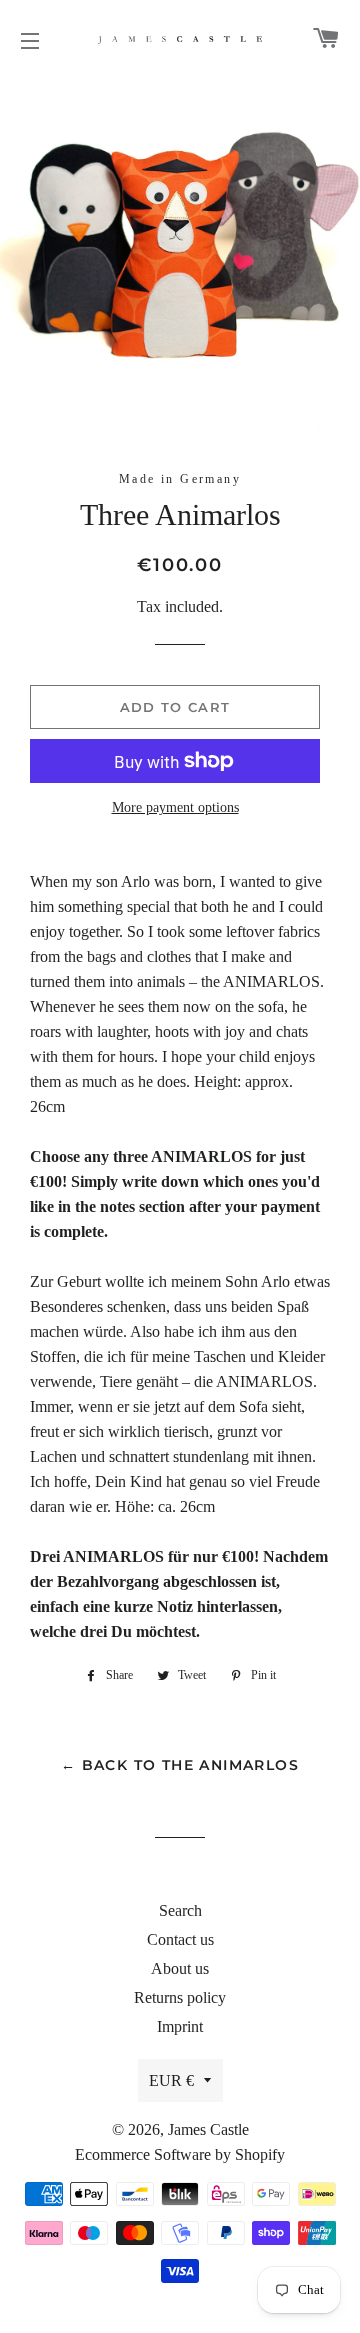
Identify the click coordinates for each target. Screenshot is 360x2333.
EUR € (171, 2080)
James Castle (208, 2129)
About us (180, 1968)
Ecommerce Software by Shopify (180, 2154)
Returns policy (180, 1997)
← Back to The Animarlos (180, 1765)
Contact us (180, 1939)
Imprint (180, 2026)
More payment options (175, 807)
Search (180, 1910)
